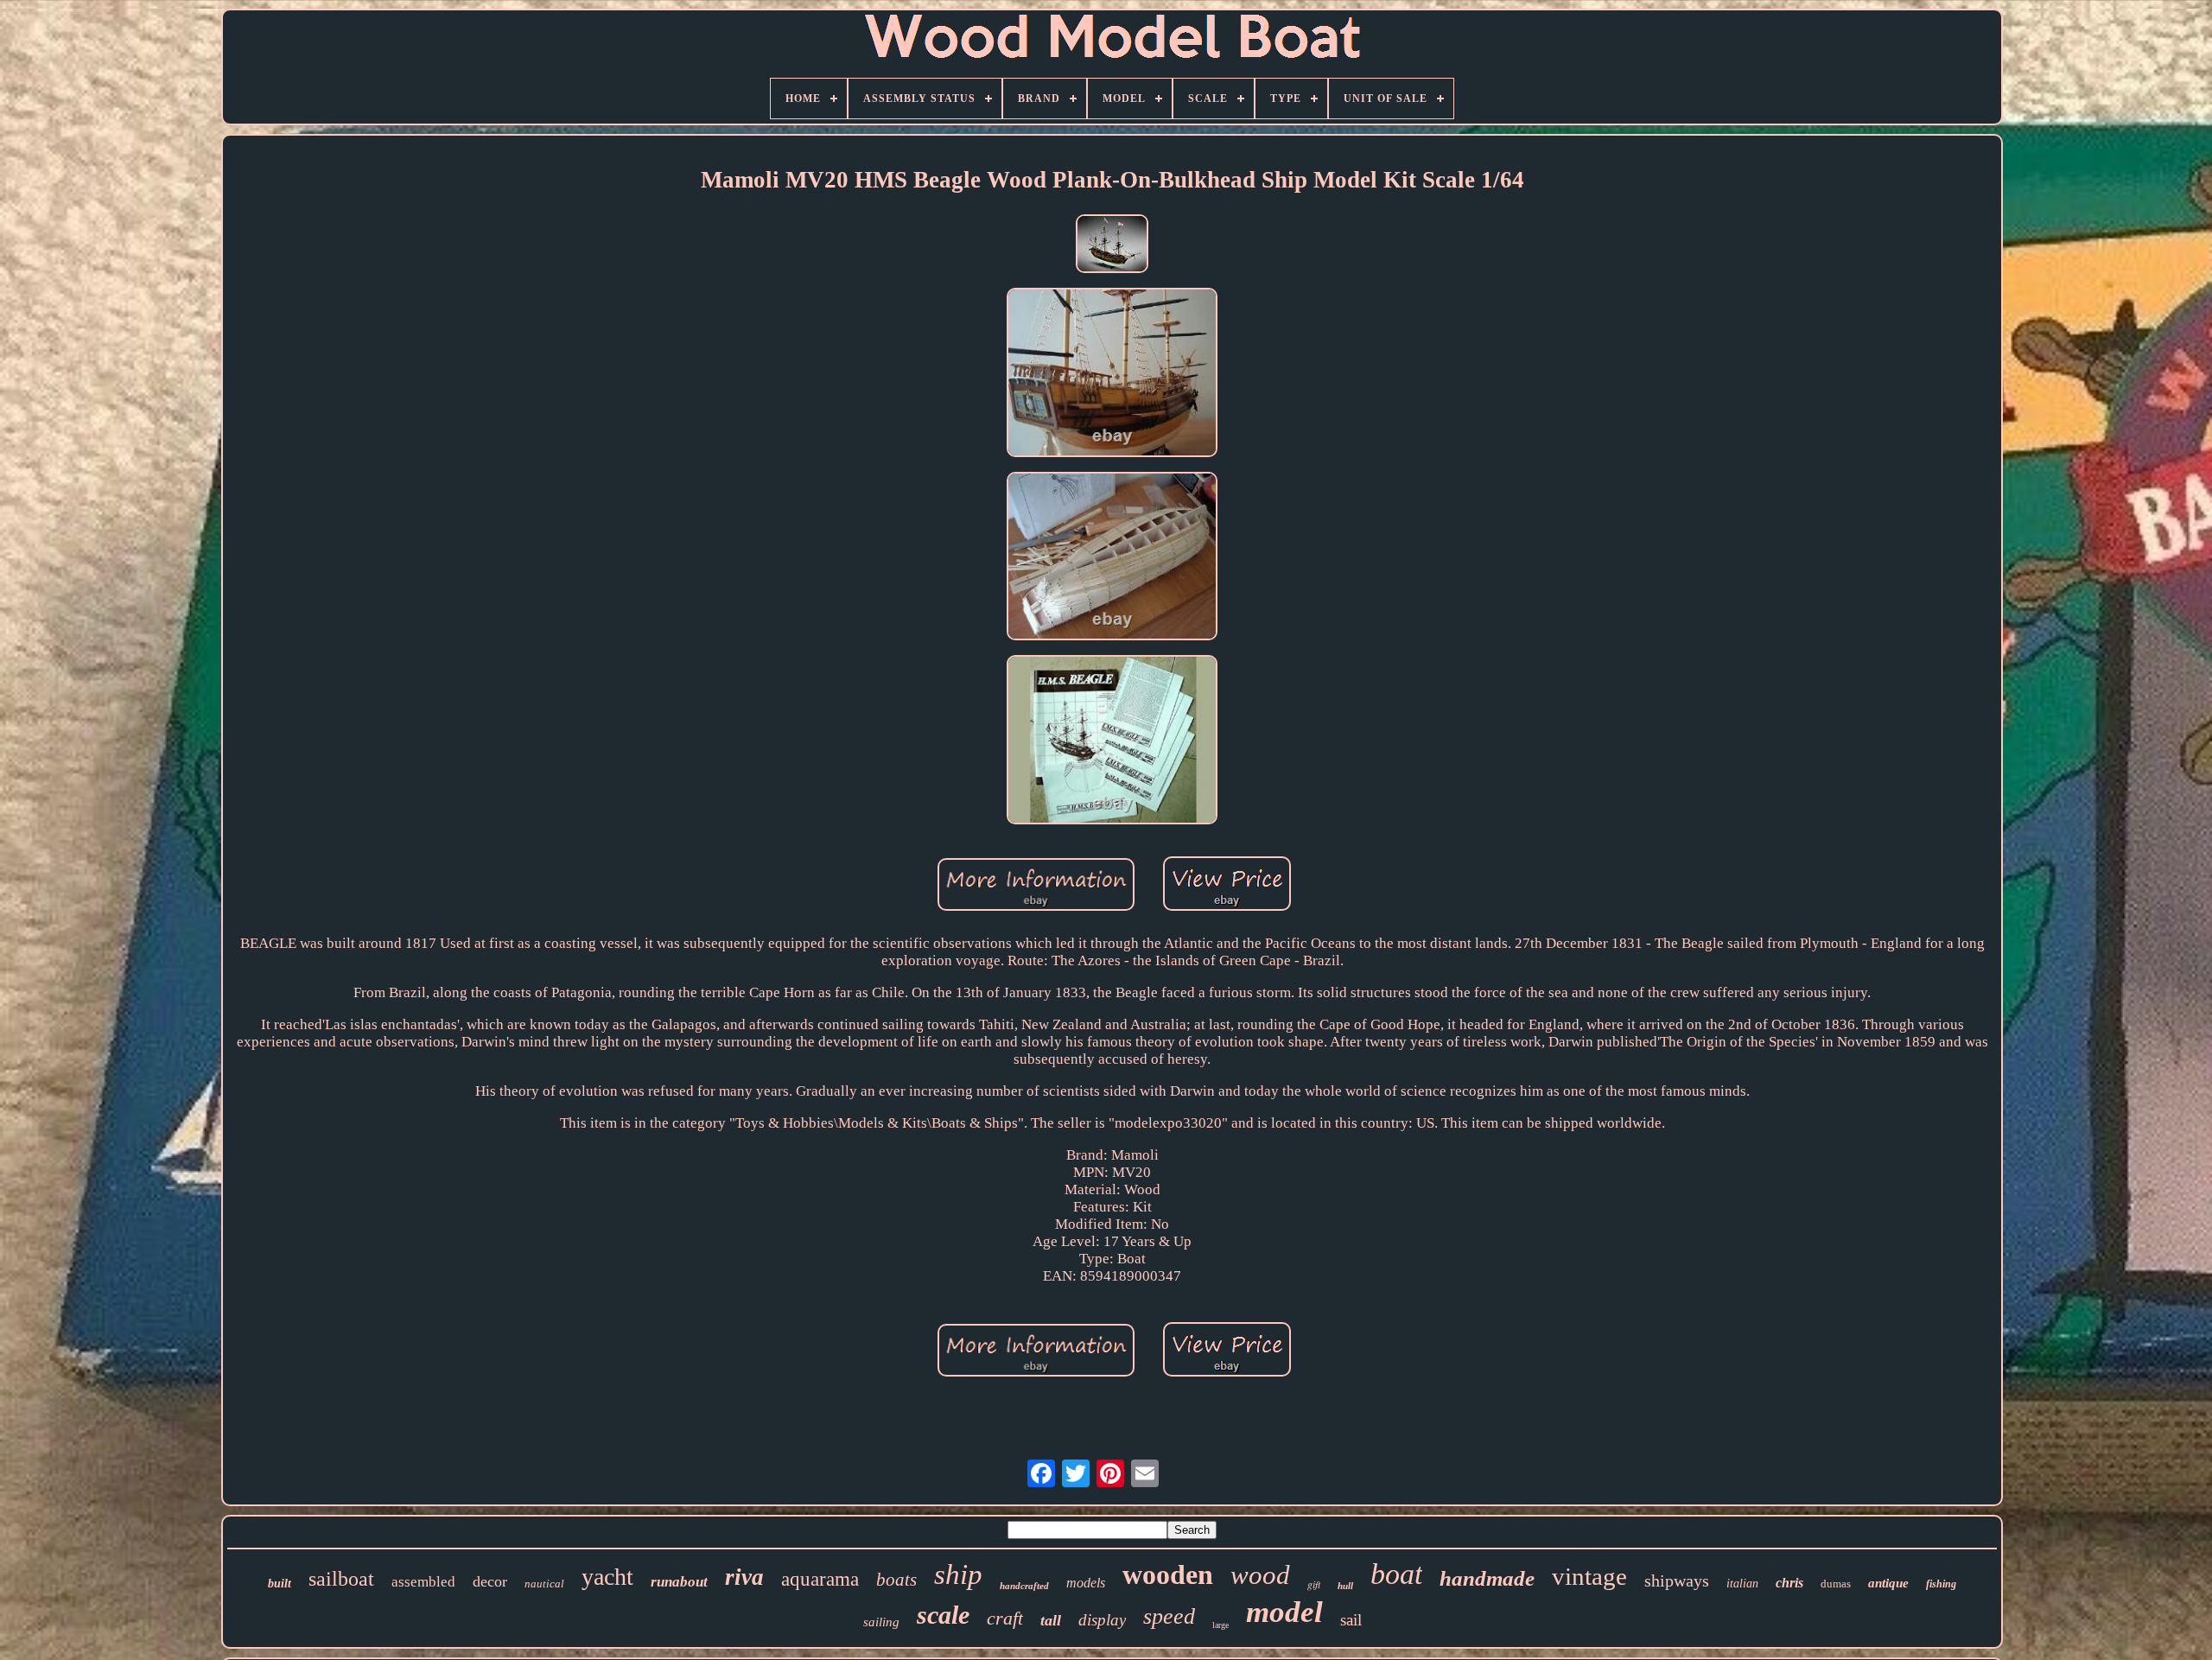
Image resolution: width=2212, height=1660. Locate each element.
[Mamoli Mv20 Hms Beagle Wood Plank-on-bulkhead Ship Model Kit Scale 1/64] (1112, 246)
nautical (544, 1584)
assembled (423, 1582)
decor (490, 1581)
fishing (1941, 1584)
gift (1314, 1584)
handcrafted (1024, 1586)
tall (1051, 1620)
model (1284, 1612)
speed (1169, 1616)
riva (744, 1577)
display (1102, 1620)
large (1220, 1625)
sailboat (341, 1579)
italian (1742, 1584)
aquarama (820, 1579)
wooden (1168, 1574)
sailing (881, 1622)
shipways (1677, 1580)
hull (1345, 1586)
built (280, 1584)
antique (1888, 1583)
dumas (1836, 1584)
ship (958, 1574)
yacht (607, 1577)
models (1086, 1583)
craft (1005, 1618)
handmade (1487, 1578)
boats (896, 1580)
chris (1789, 1583)
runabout (679, 1582)
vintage (1589, 1576)
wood (1260, 1575)
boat (1396, 1574)
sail (1351, 1620)
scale (943, 1615)
